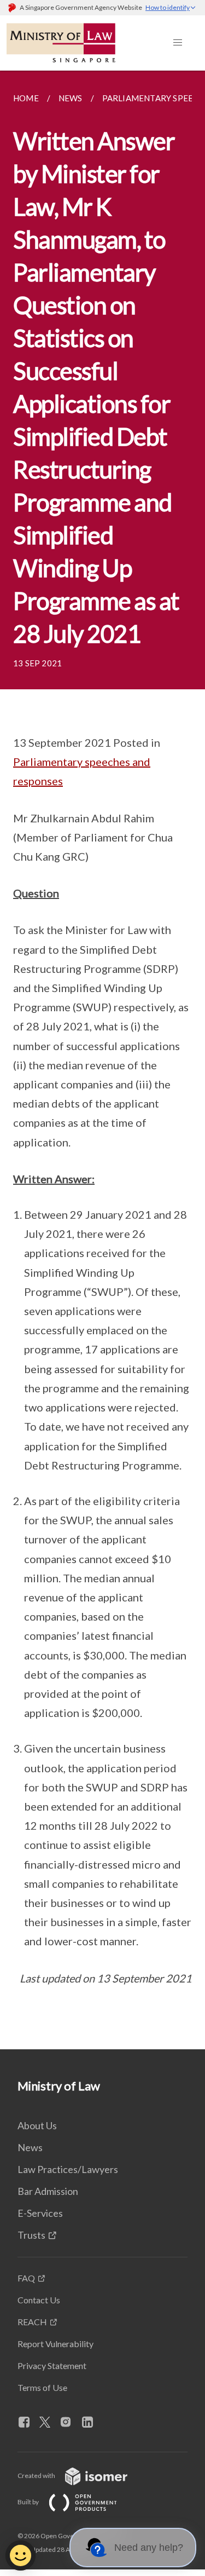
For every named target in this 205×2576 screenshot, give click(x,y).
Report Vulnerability (55, 2344)
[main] (102, 1060)
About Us (37, 2125)
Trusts (31, 2235)
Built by (29, 2502)
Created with (37, 2476)
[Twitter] (49, 2423)
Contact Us (39, 2300)
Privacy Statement (52, 2365)
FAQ (26, 2278)
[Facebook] (28, 2423)
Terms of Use (42, 2387)
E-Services (40, 2213)
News (30, 2147)
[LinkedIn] (92, 2423)
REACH (32, 2322)
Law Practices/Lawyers (68, 2169)
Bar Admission (48, 2191)
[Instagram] (70, 2423)
